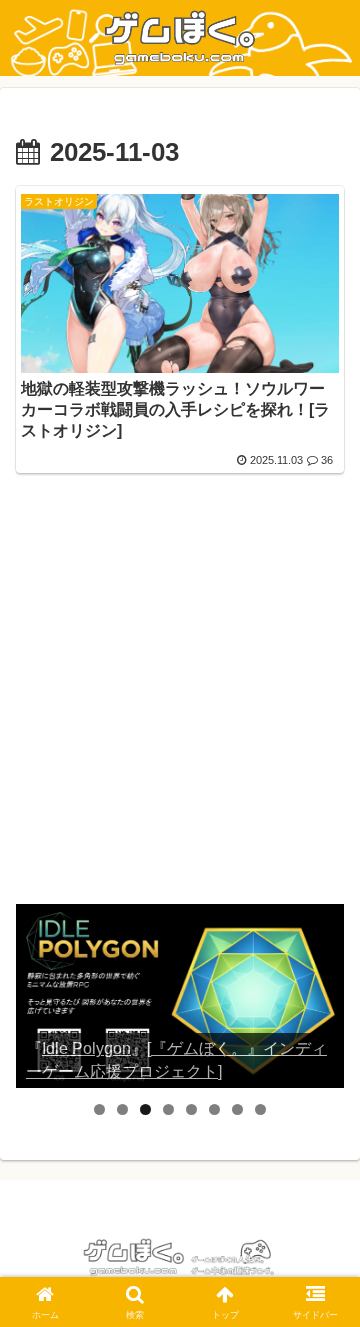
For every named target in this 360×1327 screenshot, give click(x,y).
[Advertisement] (180, 701)
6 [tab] (214, 1109)
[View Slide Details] (180, 996)
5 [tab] (191, 1109)
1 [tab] (99, 1109)
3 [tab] (145, 1109)
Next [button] (321, 996)
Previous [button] (39, 996)
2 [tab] (122, 1109)
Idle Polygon (86, 1048)
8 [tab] (260, 1109)
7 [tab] (237, 1109)
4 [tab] (168, 1109)
